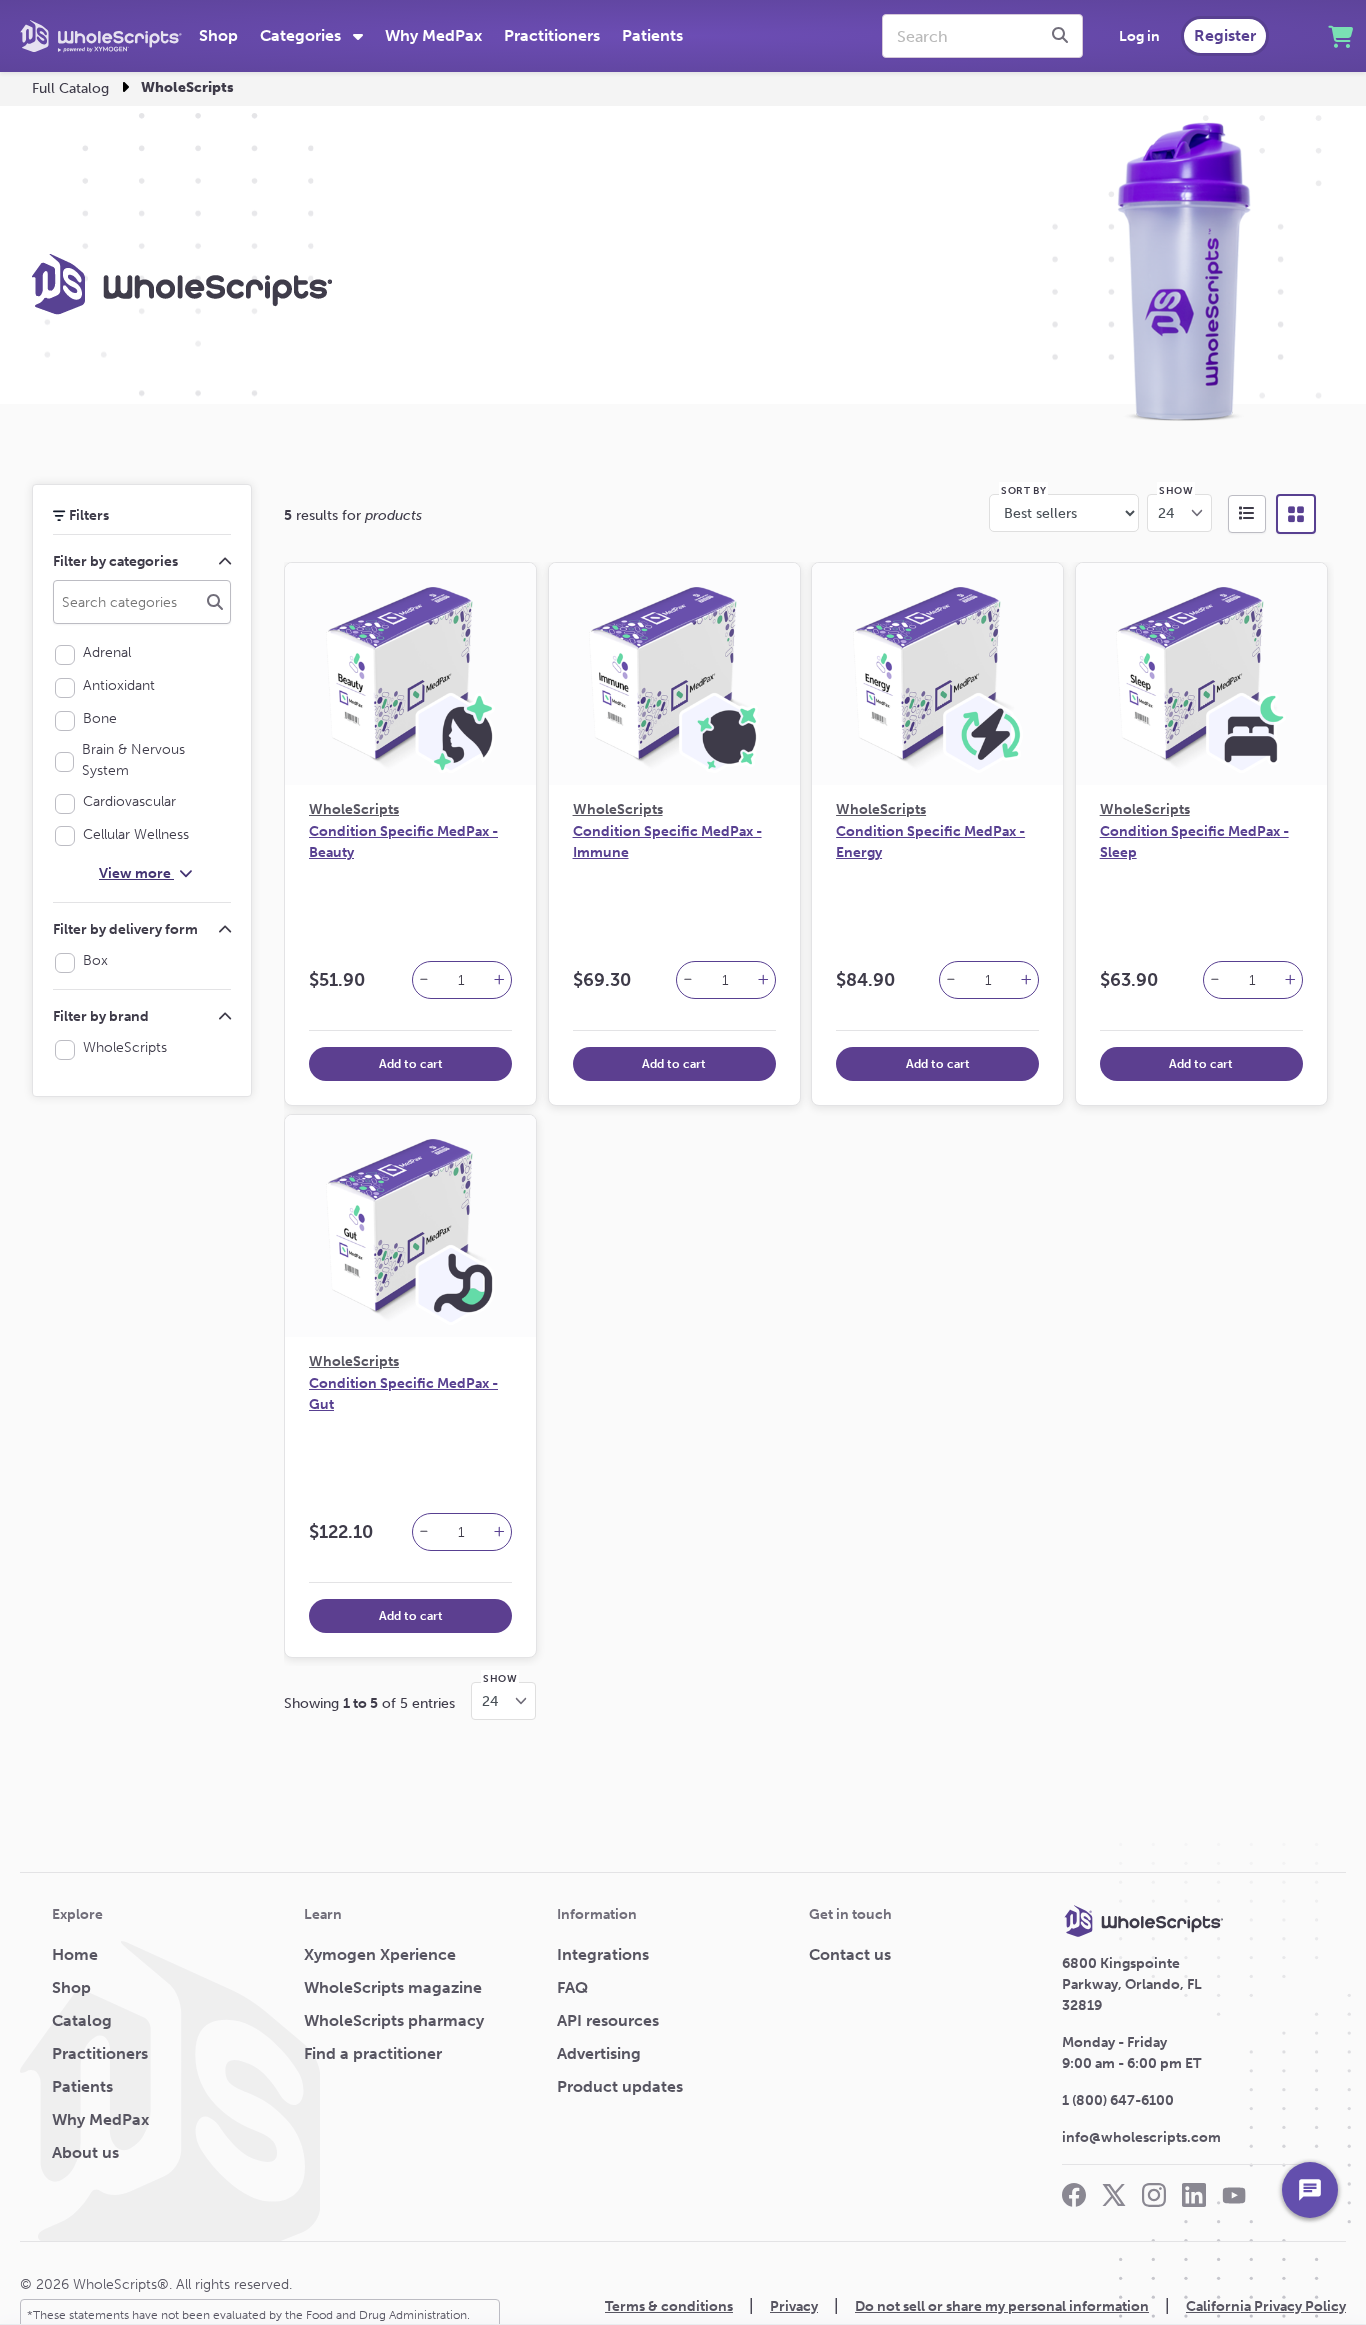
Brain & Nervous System (138, 760)
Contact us (850, 1954)
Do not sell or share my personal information (1002, 2306)
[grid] (1296, 514)
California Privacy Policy (1266, 2306)
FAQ (572, 1987)
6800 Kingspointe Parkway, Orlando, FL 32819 (1132, 1984)
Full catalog (70, 88)
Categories (302, 35)
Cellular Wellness (140, 834)
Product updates (620, 2086)
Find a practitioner (373, 2053)
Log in (1139, 36)
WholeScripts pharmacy (394, 2020)
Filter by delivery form (125, 929)
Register (1225, 35)
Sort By (1023, 491)
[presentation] (1063, 36)
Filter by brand (101, 1016)
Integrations (603, 1954)
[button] (424, 980)
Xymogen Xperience (380, 1954)
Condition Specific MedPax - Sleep (1194, 842)
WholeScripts (129, 1047)
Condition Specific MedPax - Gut (403, 1394)
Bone (104, 718)
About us (85, 2152)
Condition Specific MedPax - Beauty (403, 842)
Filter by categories (115, 561)
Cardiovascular (133, 801)
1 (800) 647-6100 (1118, 2100)
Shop (218, 35)
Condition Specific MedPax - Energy (930, 842)
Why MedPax (433, 35)
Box (99, 960)
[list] (1247, 514)
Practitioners (552, 35)
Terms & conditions (669, 2306)
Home (75, 1954)
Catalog (82, 2020)
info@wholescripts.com (1141, 2137)
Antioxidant (123, 685)
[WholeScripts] (101, 36)
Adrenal (111, 652)
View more (136, 873)
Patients (652, 35)
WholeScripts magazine (393, 1987)
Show (1176, 491)
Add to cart (411, 1064)
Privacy (794, 2306)
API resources (608, 2020)
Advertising (599, 2053)
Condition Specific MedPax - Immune (667, 842)
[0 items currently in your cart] (1340, 36)
